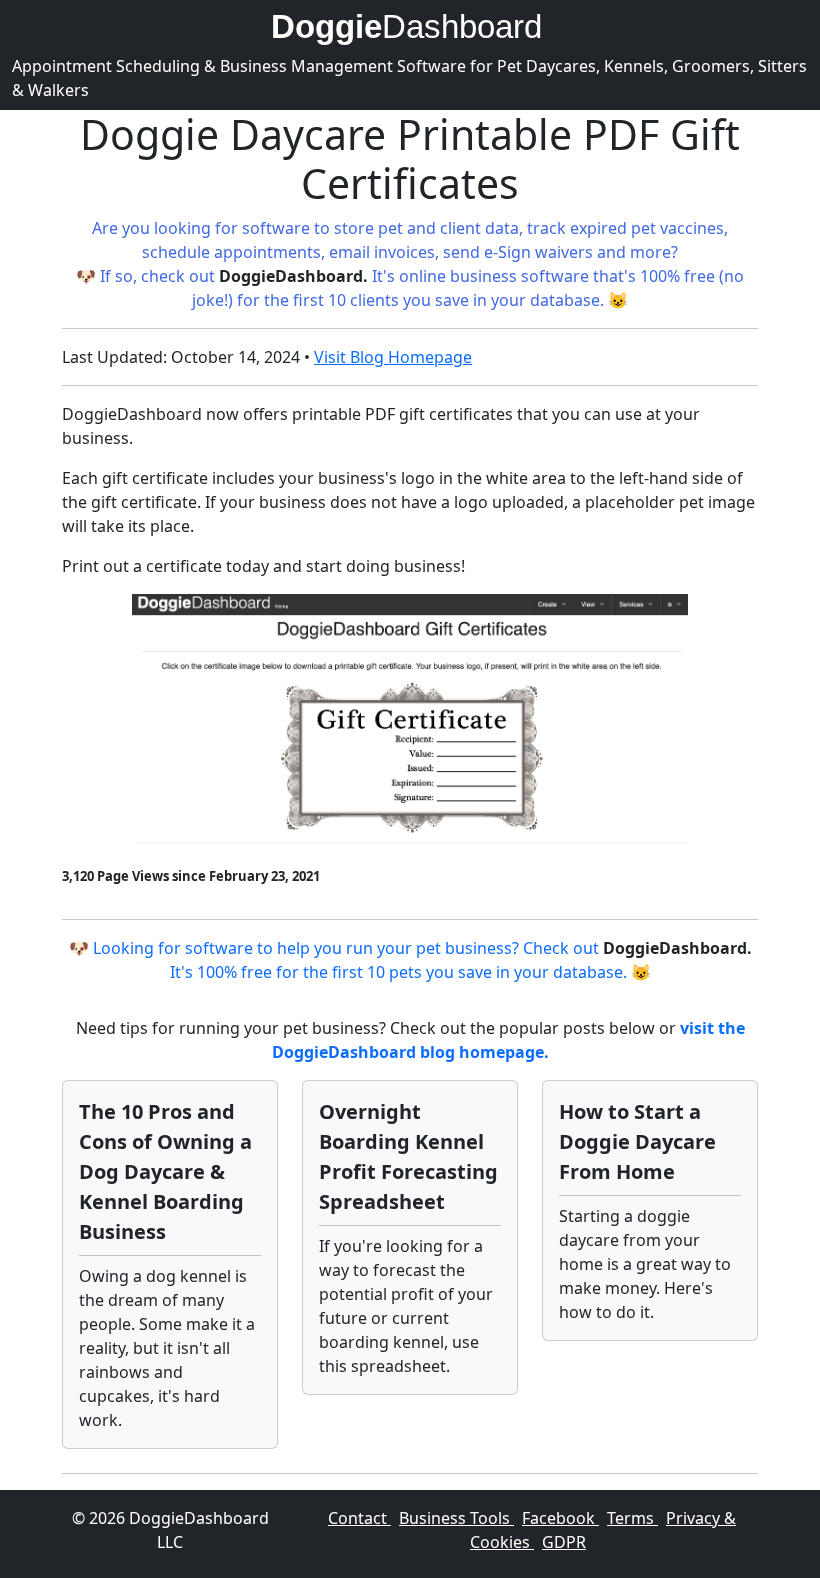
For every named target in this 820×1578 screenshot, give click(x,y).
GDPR (564, 1542)
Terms (632, 1518)
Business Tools (456, 1518)
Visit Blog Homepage (393, 357)
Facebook (560, 1518)
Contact (359, 1518)
